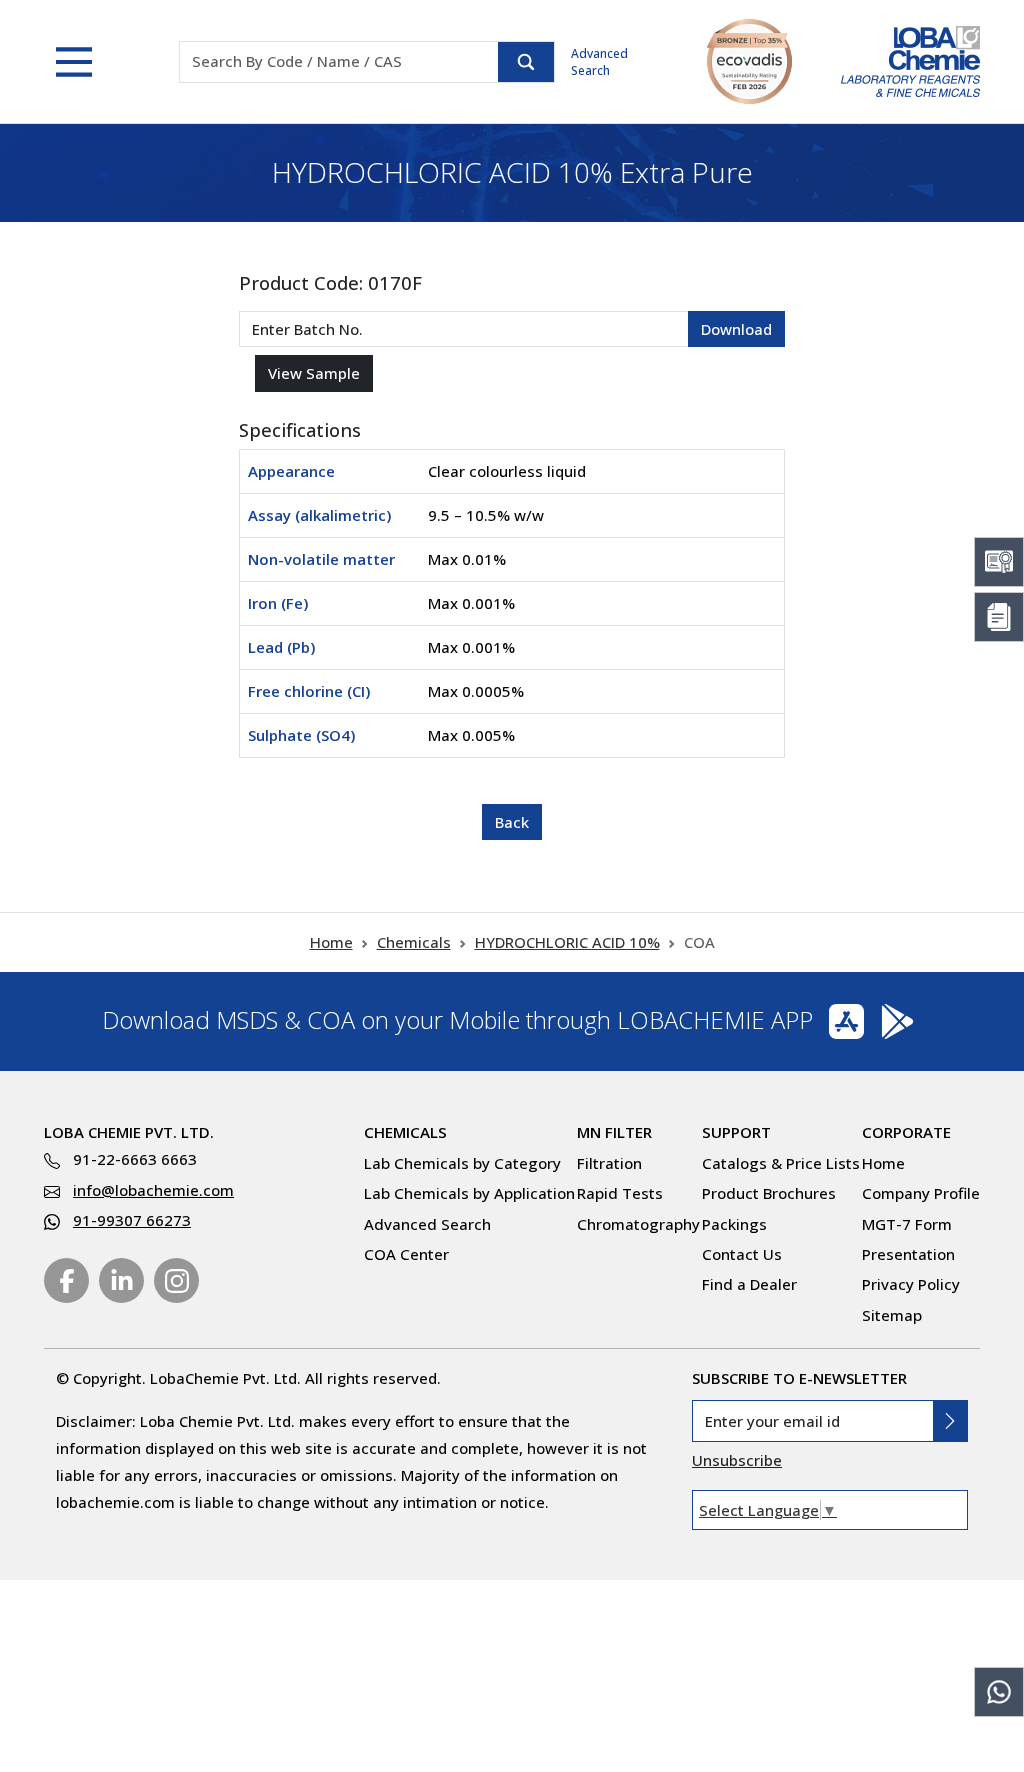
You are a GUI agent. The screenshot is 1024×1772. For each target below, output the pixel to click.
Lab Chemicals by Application (469, 1193)
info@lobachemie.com (153, 1190)
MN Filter (614, 1132)
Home (331, 942)
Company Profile (921, 1193)
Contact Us (742, 1254)
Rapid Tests (620, 1193)
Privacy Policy (911, 1284)
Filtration (609, 1163)
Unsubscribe (737, 1460)
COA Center (406, 1254)
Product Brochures (769, 1193)
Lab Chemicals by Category (462, 1163)
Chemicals (414, 942)
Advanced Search (599, 62)
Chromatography (638, 1224)
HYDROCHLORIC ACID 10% (567, 942)
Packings (734, 1224)
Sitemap (892, 1315)
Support (736, 1132)
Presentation (908, 1254)
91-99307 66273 (132, 1220)
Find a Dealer (749, 1284)
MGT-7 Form (907, 1224)
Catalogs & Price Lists (781, 1163)
